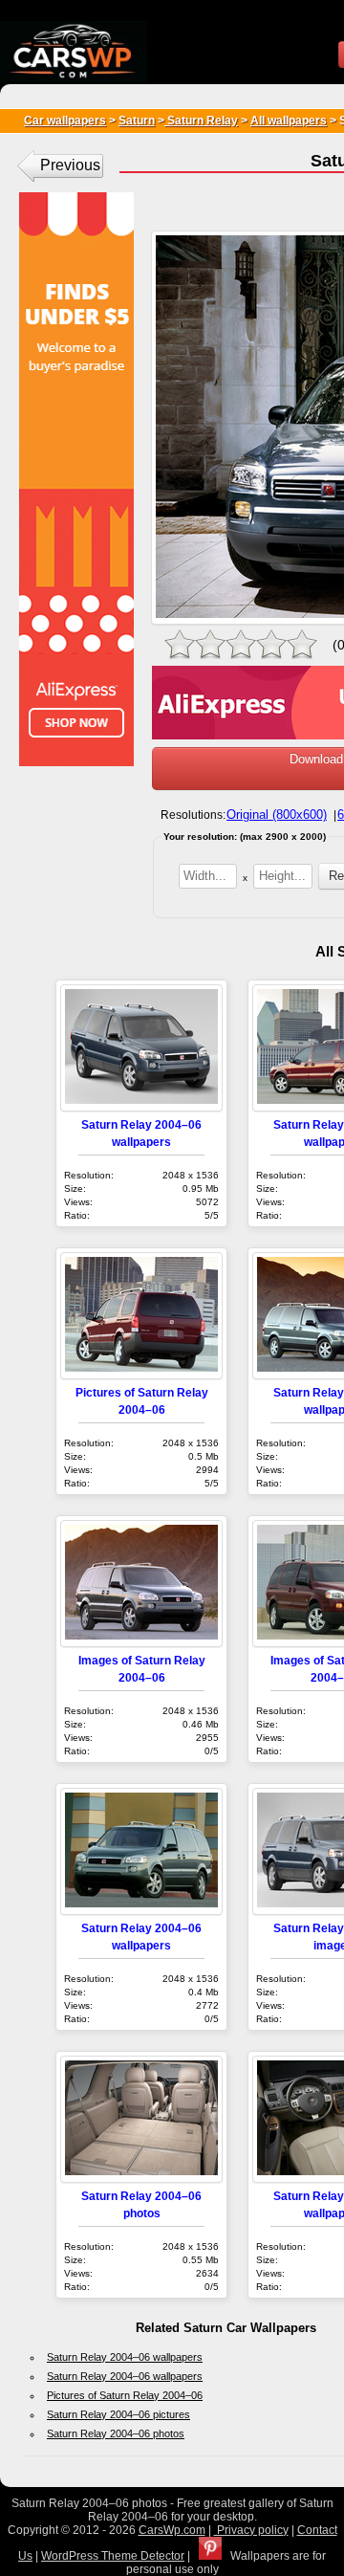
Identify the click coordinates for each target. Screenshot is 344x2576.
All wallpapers (289, 121)
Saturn (137, 121)
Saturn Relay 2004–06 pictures (118, 2414)
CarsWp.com (172, 2530)
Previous (70, 165)
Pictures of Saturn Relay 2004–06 (125, 2395)
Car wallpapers (65, 121)
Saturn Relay (201, 121)
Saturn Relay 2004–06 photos (116, 2433)
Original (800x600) (277, 815)
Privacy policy (251, 2530)
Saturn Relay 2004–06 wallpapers (125, 2357)
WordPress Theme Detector (113, 2556)
